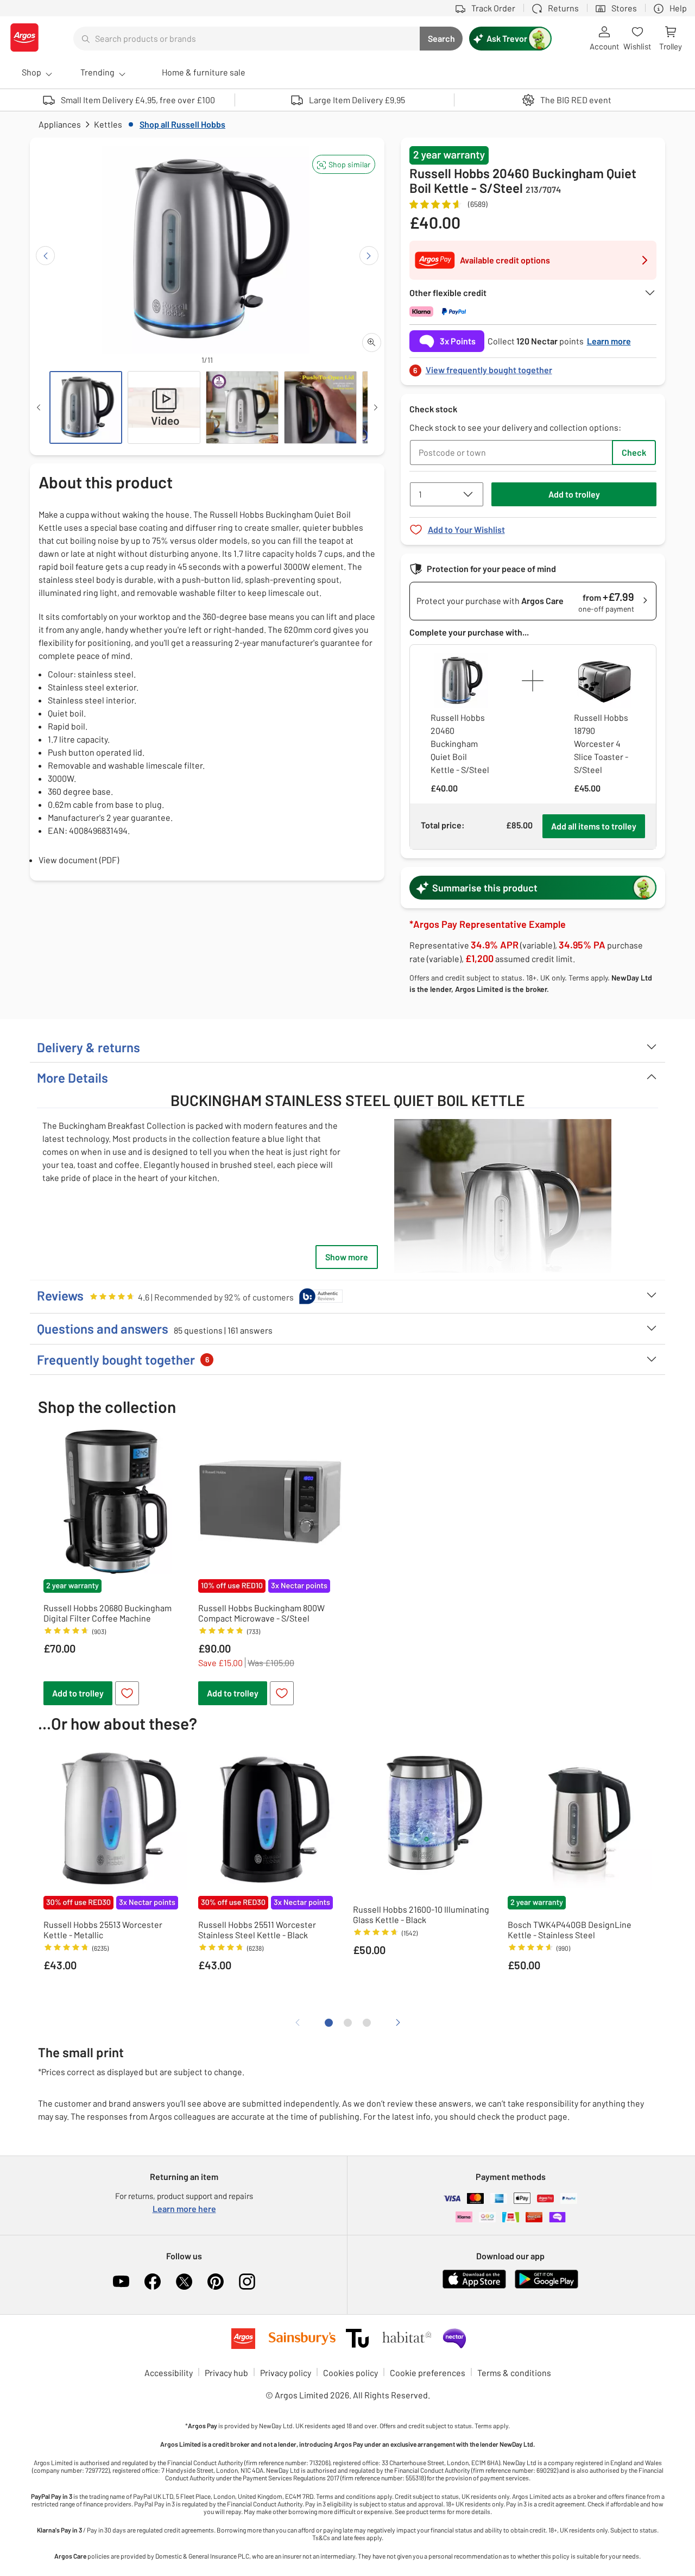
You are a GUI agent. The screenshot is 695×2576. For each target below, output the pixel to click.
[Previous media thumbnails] (39, 407)
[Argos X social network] (184, 2282)
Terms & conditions (514, 2373)
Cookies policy (350, 2373)
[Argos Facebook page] (153, 2282)
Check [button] (634, 452)
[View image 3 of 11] (242, 407)
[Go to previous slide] (45, 256)
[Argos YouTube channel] (121, 2282)
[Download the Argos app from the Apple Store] (474, 2286)
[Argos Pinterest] (216, 2282)
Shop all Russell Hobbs (182, 124)
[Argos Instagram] (247, 2282)
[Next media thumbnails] (376, 407)
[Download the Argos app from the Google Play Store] (546, 2286)
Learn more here (184, 2209)
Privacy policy (286, 2373)
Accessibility (169, 2373)
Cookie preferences (428, 2373)
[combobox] (247, 39)
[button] (344, 164)
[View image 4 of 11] (320, 407)
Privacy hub (226, 2373)
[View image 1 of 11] (86, 407)
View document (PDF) (79, 860)
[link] (533, 367)
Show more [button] (347, 1257)
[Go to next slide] (369, 256)
